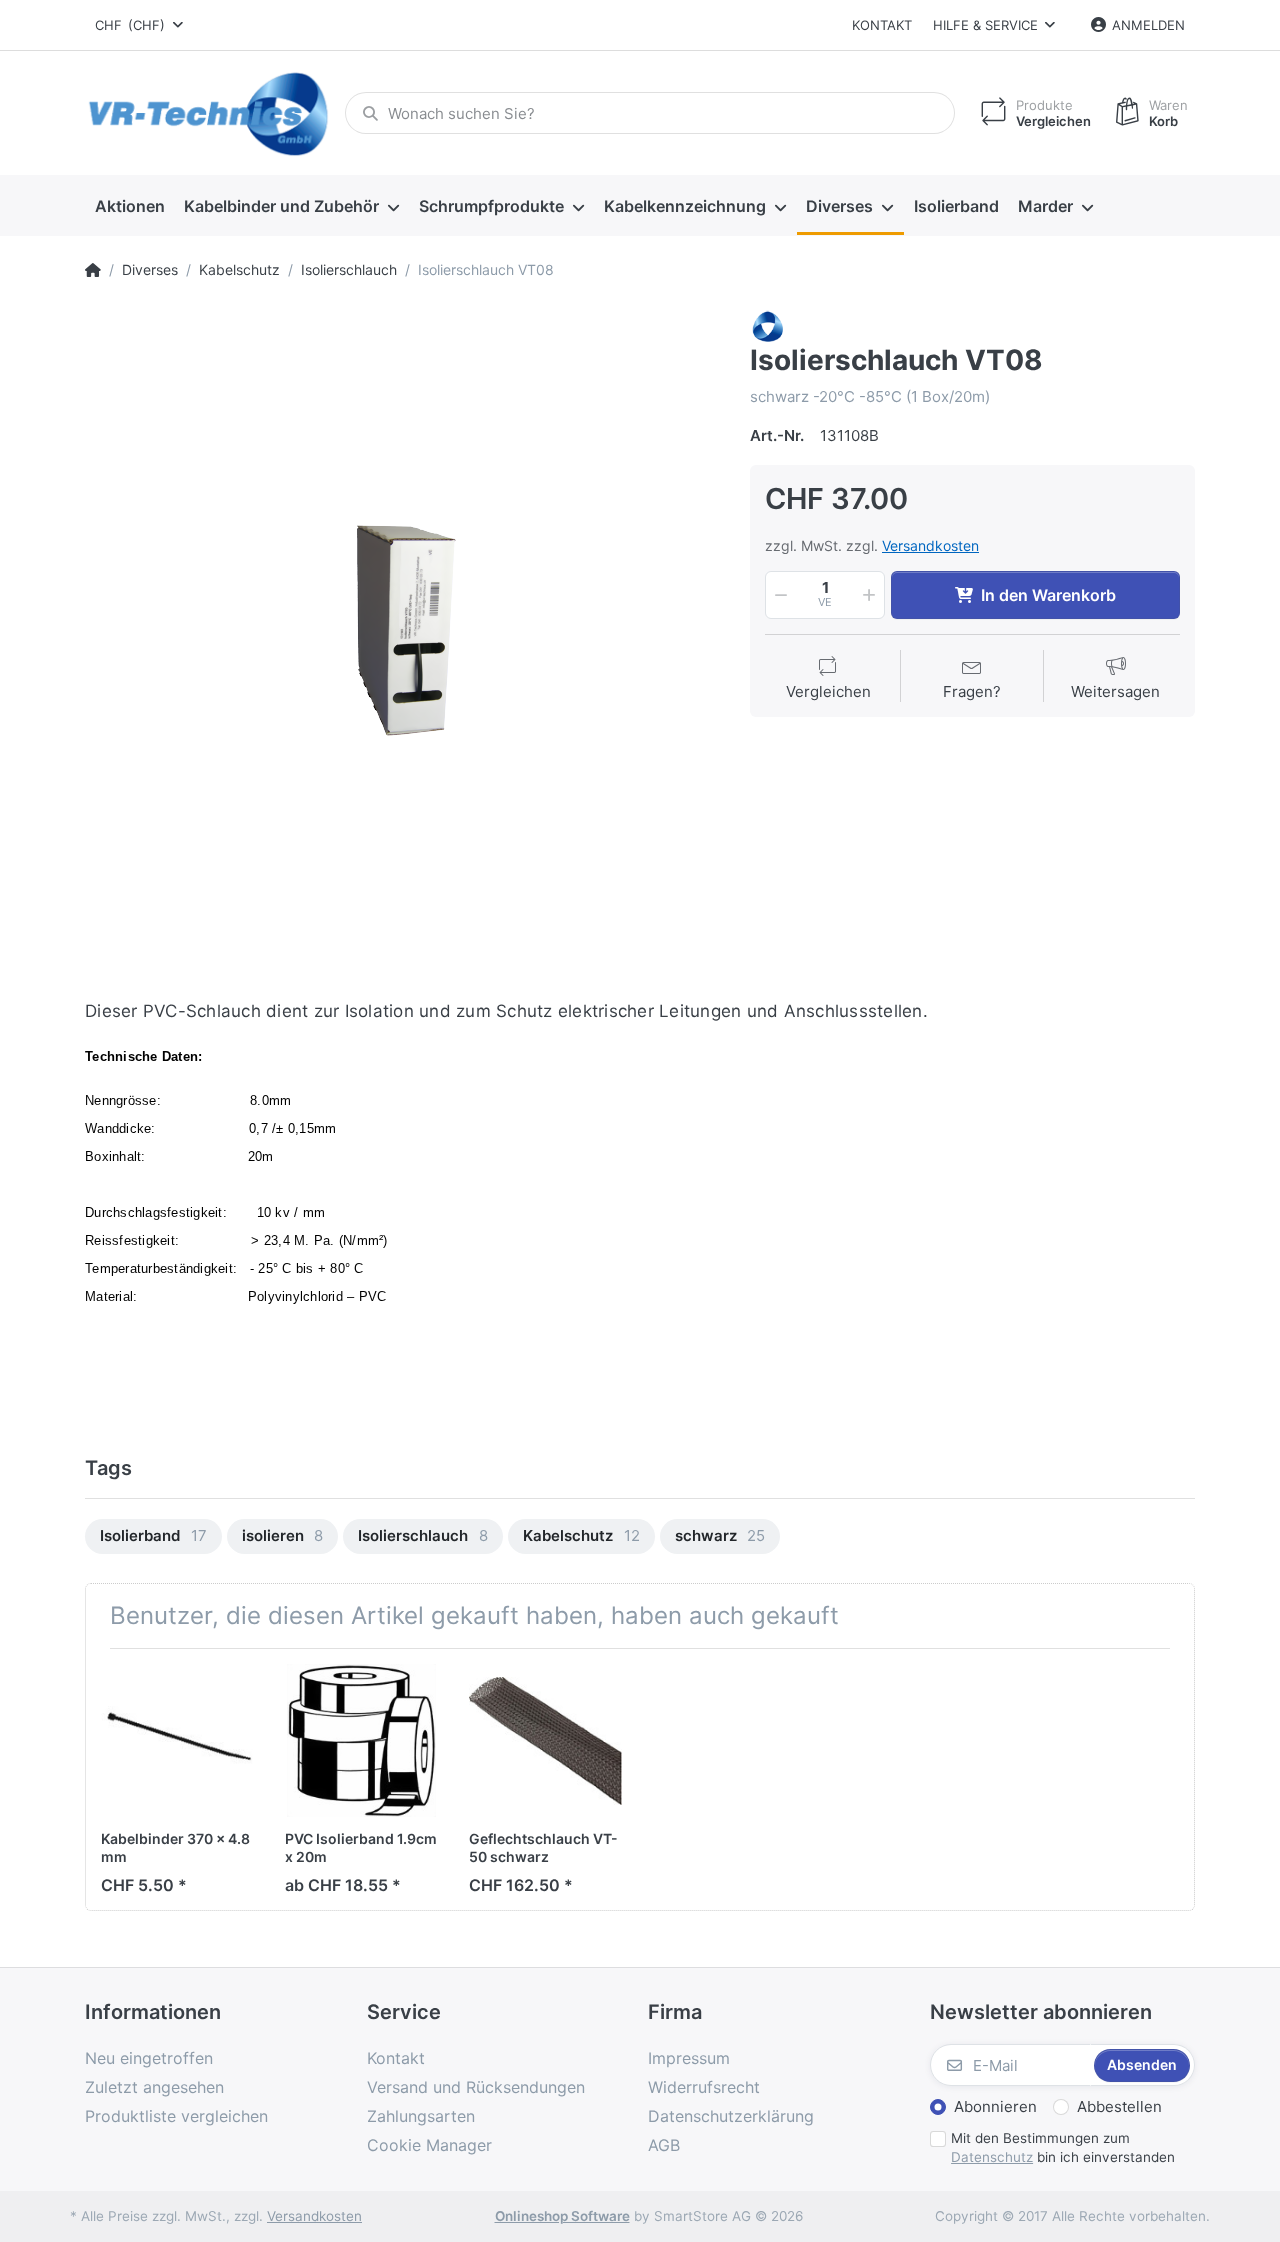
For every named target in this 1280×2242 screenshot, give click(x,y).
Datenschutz (992, 2157)
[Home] (93, 270)
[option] (402, 627)
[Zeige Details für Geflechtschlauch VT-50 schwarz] (545, 1740)
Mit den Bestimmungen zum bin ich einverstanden (1063, 2147)
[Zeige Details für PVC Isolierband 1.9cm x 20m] (361, 1740)
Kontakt (882, 25)
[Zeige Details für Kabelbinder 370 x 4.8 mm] (177, 1740)
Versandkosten (930, 545)
